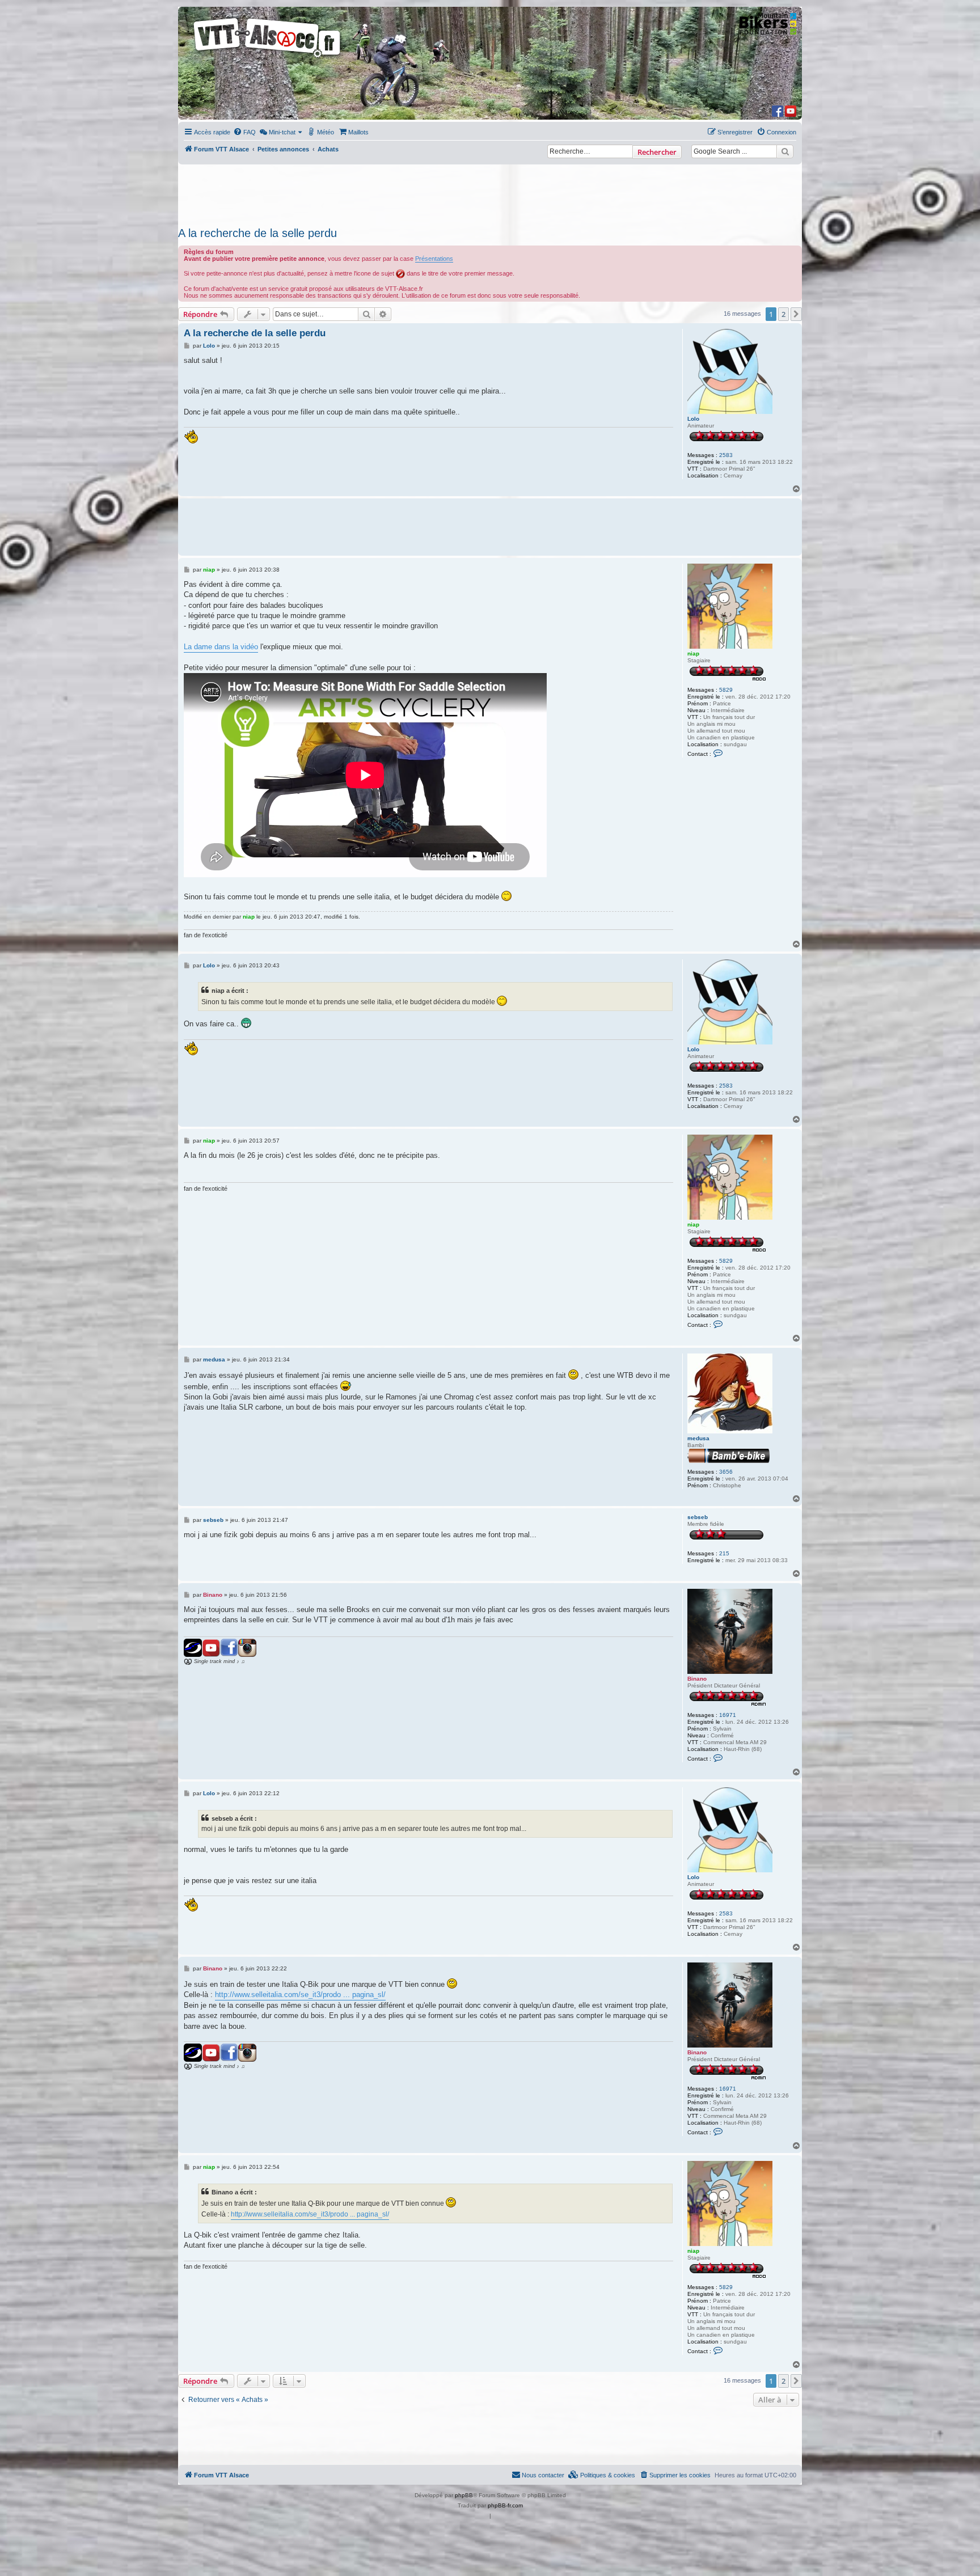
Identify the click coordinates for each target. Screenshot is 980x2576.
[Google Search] (785, 151)
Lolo (693, 419)
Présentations (434, 259)
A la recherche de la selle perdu (257, 233)
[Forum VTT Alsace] (268, 58)
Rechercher (657, 152)
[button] (796, 314)
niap (693, 653)
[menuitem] (244, 132)
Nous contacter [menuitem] (543, 2475)
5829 (726, 690)
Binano (697, 1679)
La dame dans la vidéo (221, 647)
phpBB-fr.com (505, 2505)
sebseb (698, 1517)
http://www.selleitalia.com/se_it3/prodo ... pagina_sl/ (300, 1995)
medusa (698, 1438)
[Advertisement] (490, 192)
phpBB (464, 2495)
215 (724, 1553)
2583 (726, 455)
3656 (726, 1472)
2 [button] (783, 314)
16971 (728, 1715)
